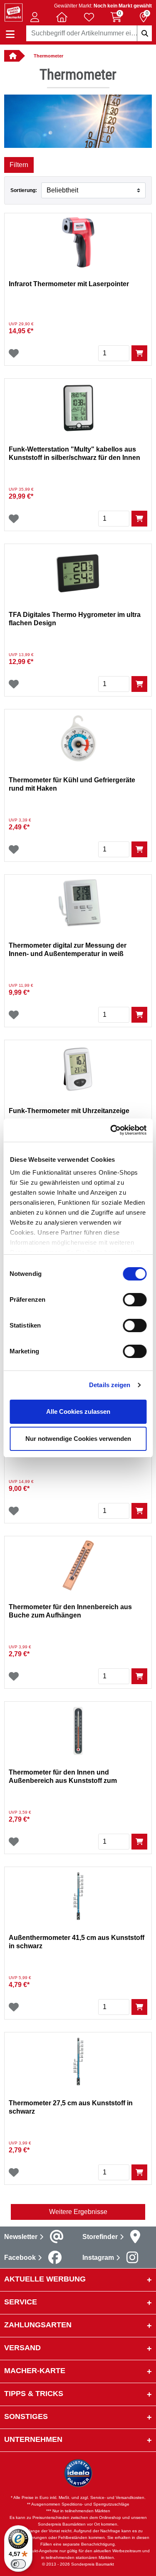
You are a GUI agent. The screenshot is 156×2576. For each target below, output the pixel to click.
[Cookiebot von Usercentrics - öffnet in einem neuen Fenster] (111, 1130)
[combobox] (89, 33)
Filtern (19, 165)
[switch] (135, 1300)
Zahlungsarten (38, 2325)
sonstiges (26, 2416)
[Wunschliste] (14, 353)
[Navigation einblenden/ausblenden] (10, 34)
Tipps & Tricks (34, 2394)
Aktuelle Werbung (45, 2279)
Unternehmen (33, 2439)
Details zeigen (110, 1385)
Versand (22, 2348)
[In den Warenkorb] (139, 353)
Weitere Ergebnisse (78, 2212)
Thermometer (48, 56)
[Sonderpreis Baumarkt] (14, 12)
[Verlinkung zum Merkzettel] (89, 17)
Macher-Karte (35, 2371)
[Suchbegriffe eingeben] (144, 33)
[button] (35, 17)
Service (21, 2302)
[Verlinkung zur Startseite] (12, 56)
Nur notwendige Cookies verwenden (78, 1439)
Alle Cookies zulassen (78, 1412)
